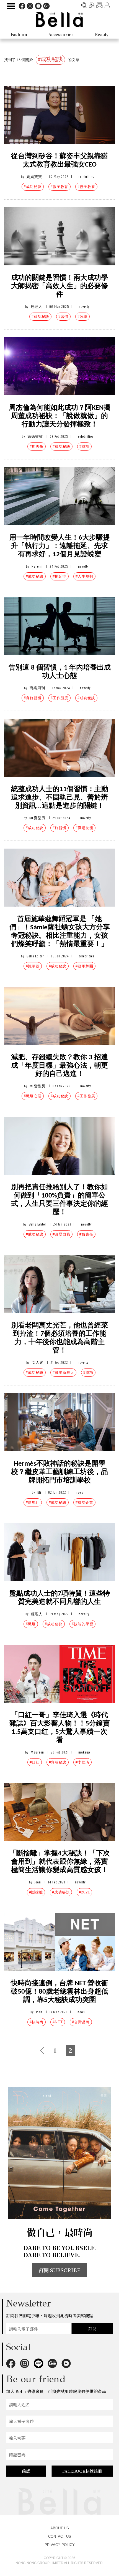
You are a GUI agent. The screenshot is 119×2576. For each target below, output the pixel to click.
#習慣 (63, 317)
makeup (84, 1752)
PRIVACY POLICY (60, 2545)
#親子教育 (59, 187)
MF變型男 (37, 818)
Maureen (37, 1752)
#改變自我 (61, 1234)
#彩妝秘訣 (58, 1762)
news (79, 1492)
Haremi (37, 566)
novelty (84, 307)
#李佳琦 (82, 1762)
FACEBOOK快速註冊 (82, 2471)
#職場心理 (33, 1096)
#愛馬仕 (33, 1502)
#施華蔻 (33, 966)
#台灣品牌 (81, 2022)
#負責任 (86, 1234)
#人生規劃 (84, 576)
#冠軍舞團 (84, 966)
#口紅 (35, 1762)
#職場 (31, 1624)
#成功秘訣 (33, 187)
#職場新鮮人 (63, 1373)
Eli (39, 1492)
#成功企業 (84, 1502)
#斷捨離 (36, 1892)
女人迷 (38, 1363)
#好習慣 (59, 828)
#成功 (84, 446)
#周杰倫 (37, 446)
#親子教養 (86, 187)
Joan (38, 1882)
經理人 (37, 307)
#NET (58, 2022)
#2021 (84, 1892)
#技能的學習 (82, 1624)
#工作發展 (86, 1096)
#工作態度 (59, 698)
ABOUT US (60, 2528)
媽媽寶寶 (34, 177)
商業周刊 (37, 688)
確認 (26, 2471)
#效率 (82, 317)
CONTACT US (60, 2536)
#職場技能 (84, 828)
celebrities (86, 177)
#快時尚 (37, 2022)
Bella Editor (35, 956)
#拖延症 (59, 576)
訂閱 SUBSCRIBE (59, 2270)
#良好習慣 (33, 698)
